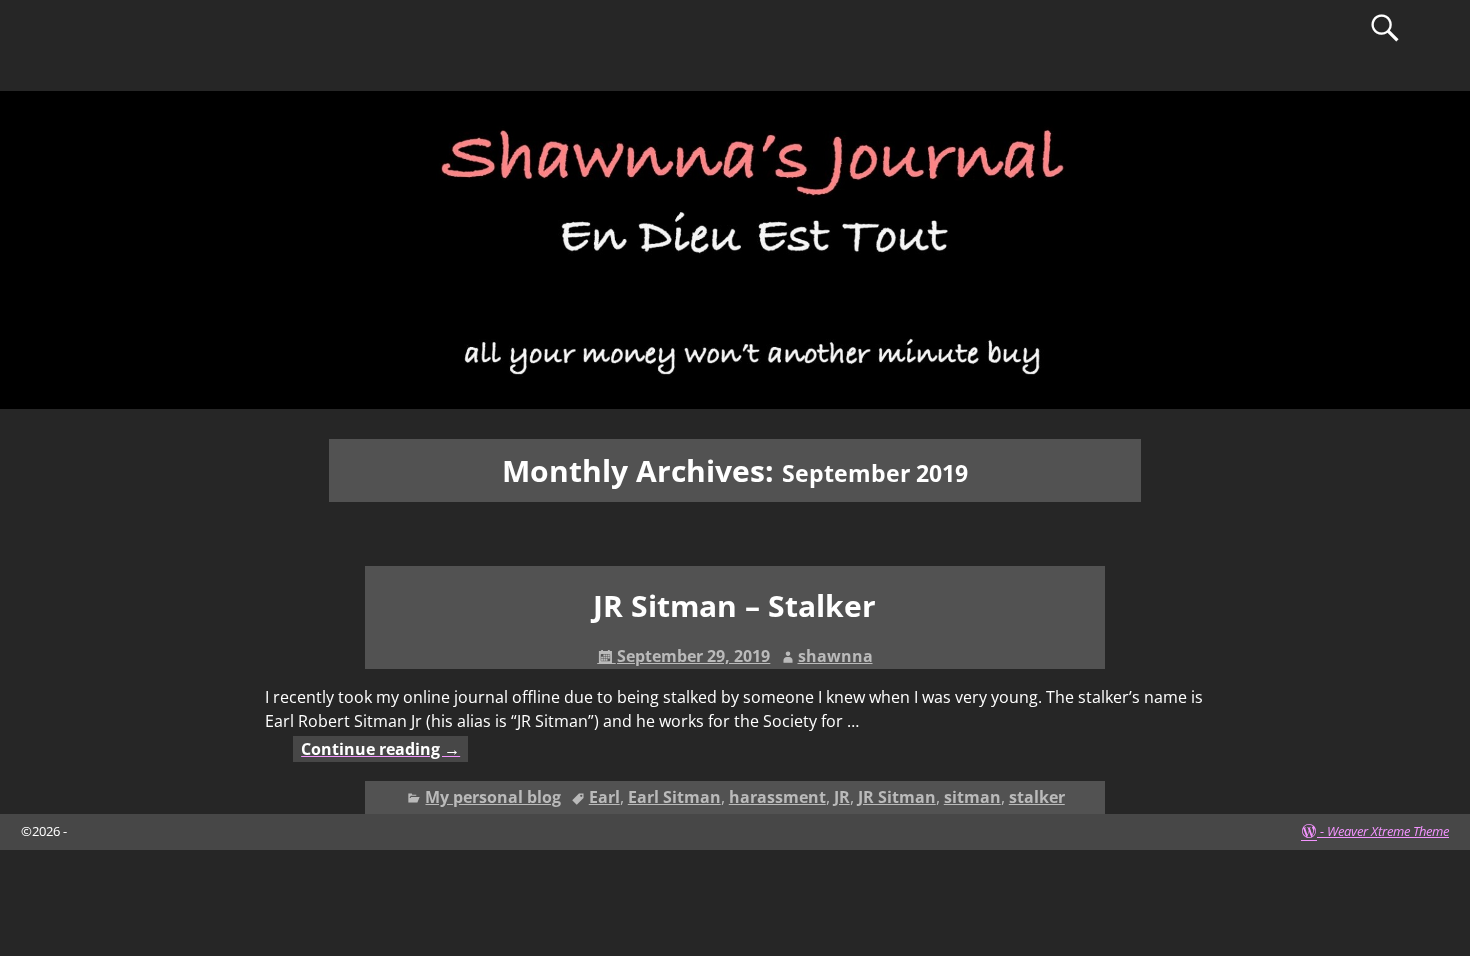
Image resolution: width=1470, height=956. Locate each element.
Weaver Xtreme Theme (1388, 831)
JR (842, 797)
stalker (1037, 797)
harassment (777, 797)
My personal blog (493, 797)
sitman (972, 797)
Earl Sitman (674, 797)
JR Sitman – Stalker (734, 605)
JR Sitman (897, 797)
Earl (604, 797)
